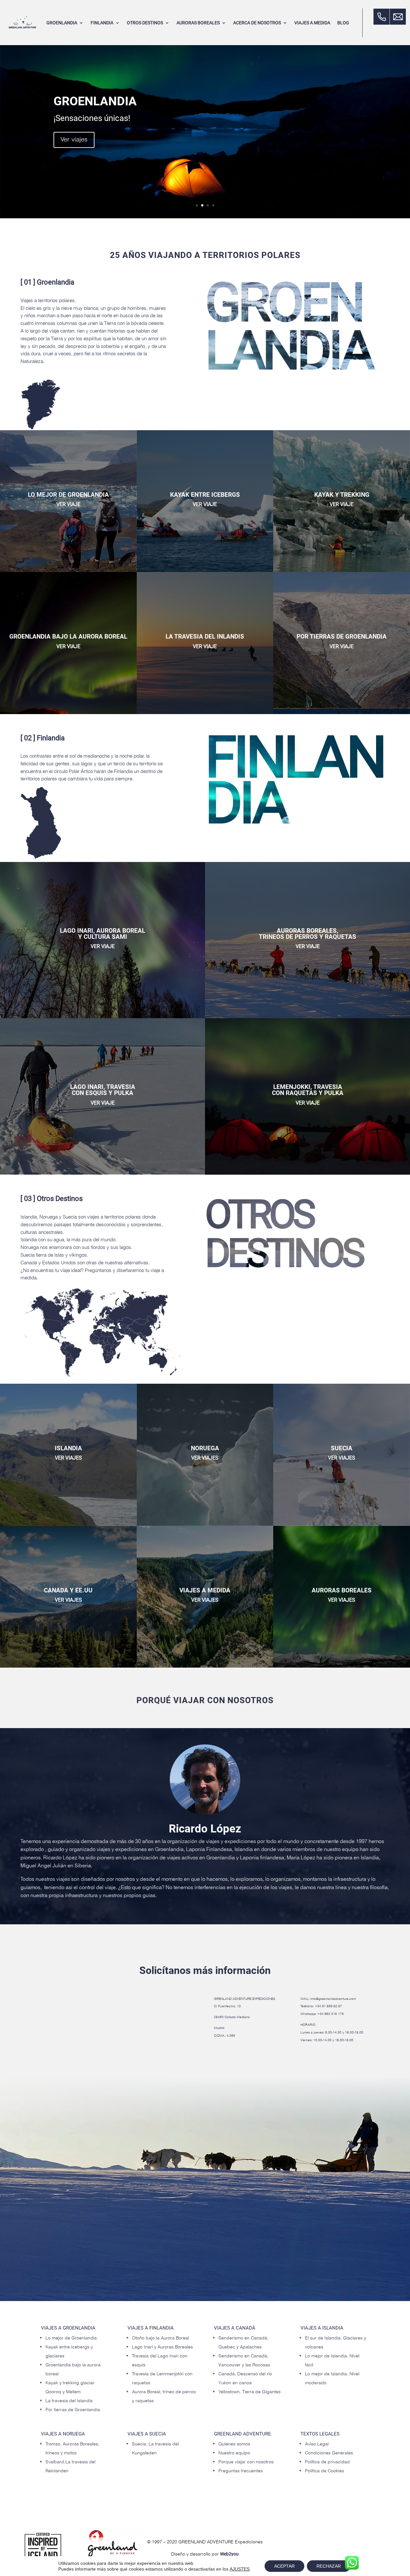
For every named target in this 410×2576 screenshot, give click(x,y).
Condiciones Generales (329, 2453)
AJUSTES (240, 2569)
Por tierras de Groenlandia (73, 2410)
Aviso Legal (317, 2444)
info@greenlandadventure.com (333, 1999)
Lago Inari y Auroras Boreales (162, 2347)
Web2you (229, 2554)
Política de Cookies (324, 2471)
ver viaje (68, 504)
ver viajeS (68, 1458)
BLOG (343, 23)
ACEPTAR (284, 2566)
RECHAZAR (329, 2566)
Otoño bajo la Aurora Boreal (160, 2338)
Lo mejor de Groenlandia (71, 2338)
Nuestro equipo (234, 2453)
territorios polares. (57, 301)
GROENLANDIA (62, 23)
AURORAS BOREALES (198, 23)
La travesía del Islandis (69, 2401)
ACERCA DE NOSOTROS (257, 23)
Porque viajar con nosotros (246, 2462)
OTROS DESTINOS (145, 23)
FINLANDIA (102, 23)
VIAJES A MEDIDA (312, 23)
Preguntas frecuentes (241, 2471)
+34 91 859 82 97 (328, 2006)
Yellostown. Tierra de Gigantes (250, 2392)
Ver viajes (74, 142)
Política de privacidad (327, 2462)
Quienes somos (234, 2444)
